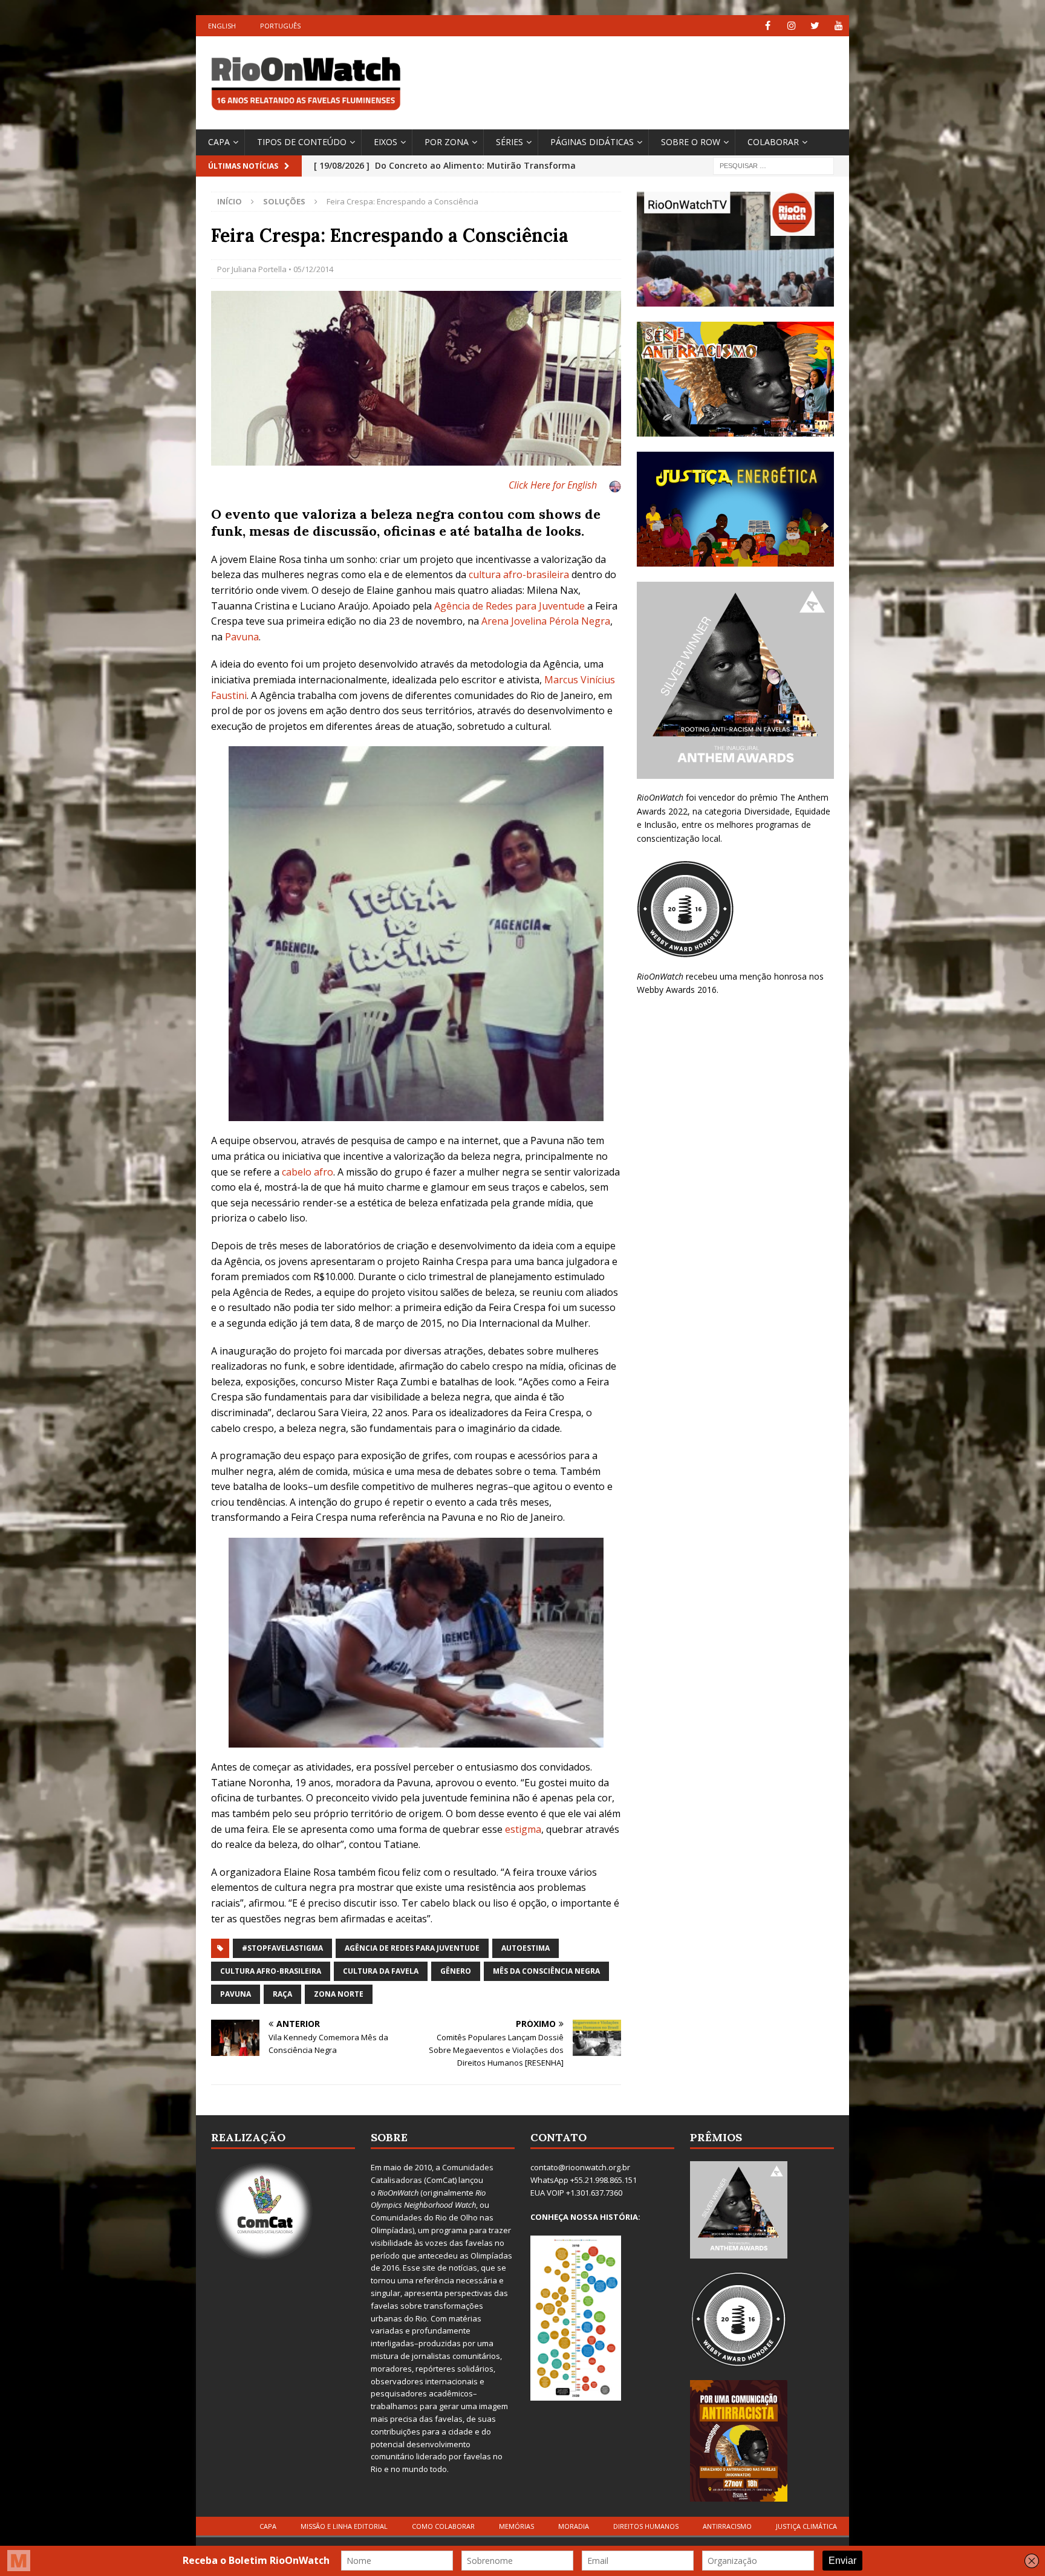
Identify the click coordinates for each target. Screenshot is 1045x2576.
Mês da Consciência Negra (546, 1971)
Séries (509, 142)
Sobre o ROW (691, 142)
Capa (219, 142)
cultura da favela (381, 1971)
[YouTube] (838, 26)
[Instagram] (791, 26)
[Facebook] (768, 26)
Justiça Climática (806, 2526)
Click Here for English (553, 485)
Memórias (516, 2526)
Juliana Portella (259, 269)
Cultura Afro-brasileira (271, 1971)
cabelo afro (308, 1172)
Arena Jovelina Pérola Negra (546, 621)
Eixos (386, 142)
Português (280, 26)
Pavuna (242, 637)
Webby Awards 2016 (677, 990)
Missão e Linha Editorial (344, 2526)
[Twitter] (815, 26)
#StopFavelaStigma (282, 1948)
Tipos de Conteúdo (302, 142)
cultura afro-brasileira (519, 574)
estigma (523, 1829)
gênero (456, 1971)
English (222, 26)
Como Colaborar (443, 2526)
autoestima (526, 1948)
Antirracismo (727, 2526)
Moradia (574, 2526)
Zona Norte (339, 1994)
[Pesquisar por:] (773, 165)
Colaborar (773, 142)
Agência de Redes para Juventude (509, 606)
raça (282, 1994)
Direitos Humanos (646, 2526)
